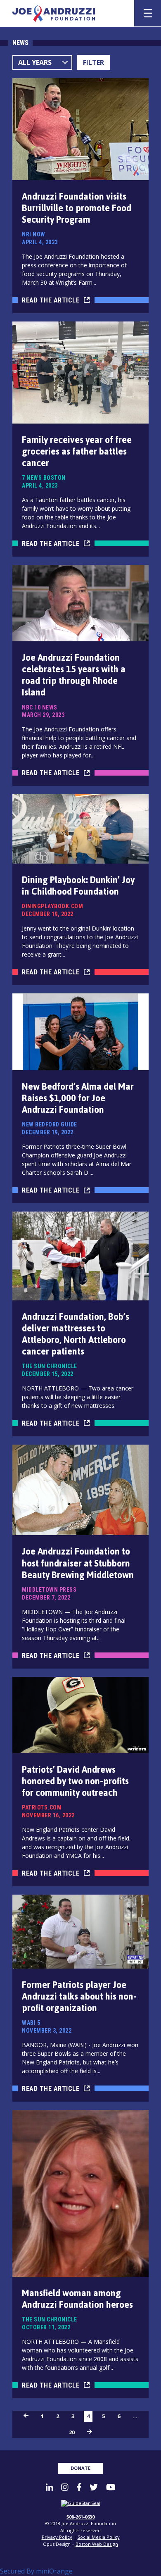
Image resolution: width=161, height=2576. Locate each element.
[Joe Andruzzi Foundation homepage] (68, 13)
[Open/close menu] (148, 13)
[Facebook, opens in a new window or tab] (79, 2487)
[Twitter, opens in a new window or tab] (94, 2487)
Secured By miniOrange (36, 2571)
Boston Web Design (97, 2544)
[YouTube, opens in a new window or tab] (111, 2487)
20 (72, 2432)
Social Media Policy (99, 2537)
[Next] (90, 2432)
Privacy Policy (57, 2537)
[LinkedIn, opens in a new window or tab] (49, 2487)
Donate (80, 2468)
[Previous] (26, 2416)
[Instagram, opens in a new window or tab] (65, 2487)
